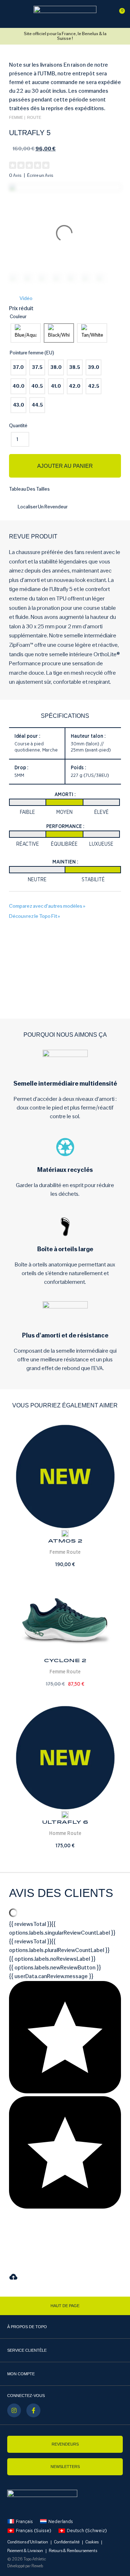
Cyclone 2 (65, 1661)
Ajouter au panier (65, 466)
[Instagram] (14, 2410)
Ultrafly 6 (65, 1822)
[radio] (26, 333)
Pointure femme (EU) (32, 353)
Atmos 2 (65, 1541)
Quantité (18, 426)
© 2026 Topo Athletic (27, 2559)
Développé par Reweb (25, 2566)
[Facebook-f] (33, 2410)
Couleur (18, 317)
